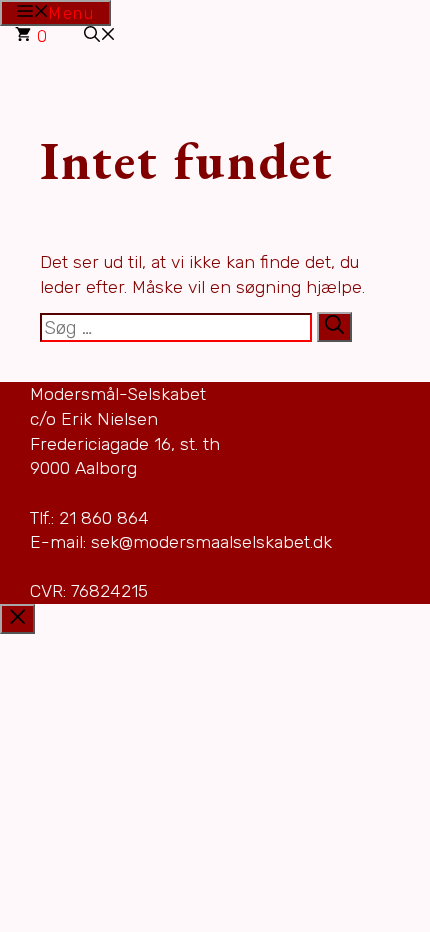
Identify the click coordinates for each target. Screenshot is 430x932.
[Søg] (334, 327)
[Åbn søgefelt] (100, 36)
